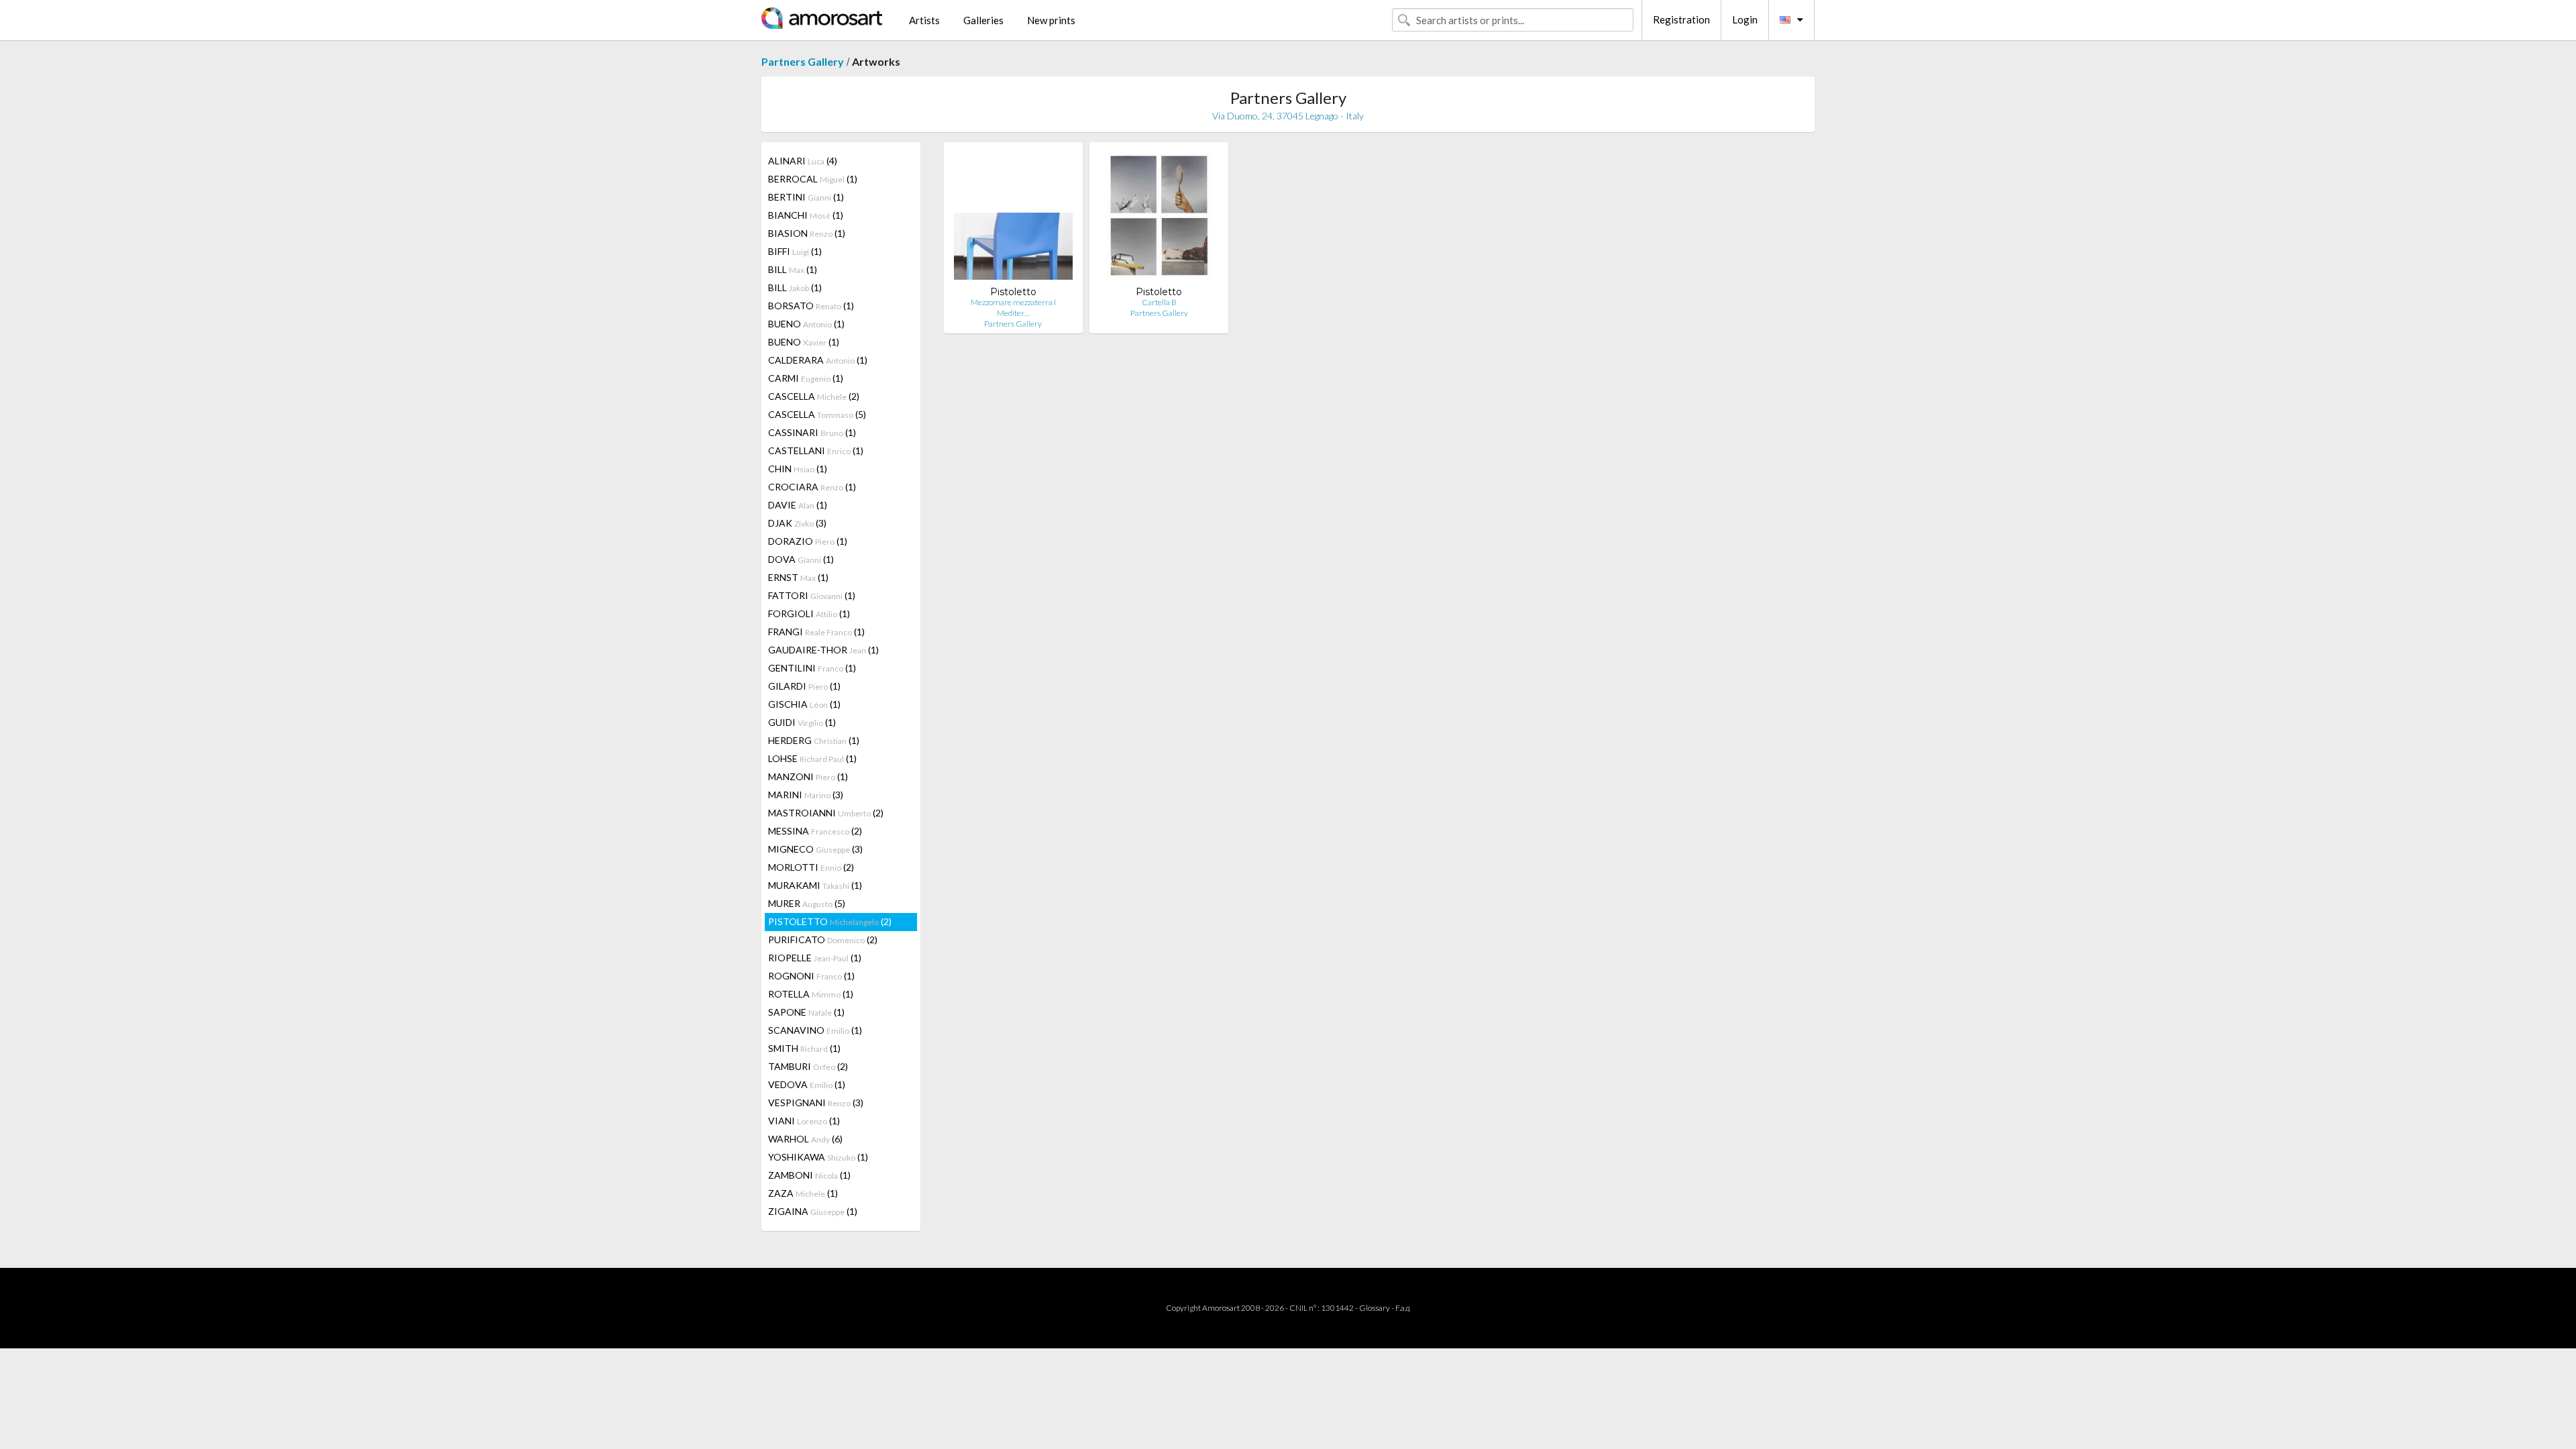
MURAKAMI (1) (815, 885)
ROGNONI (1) (811, 976)
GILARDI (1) (804, 686)
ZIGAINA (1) (813, 1211)
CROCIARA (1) (812, 487)
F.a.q (1403, 1308)
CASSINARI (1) (812, 432)
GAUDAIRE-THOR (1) (823, 650)
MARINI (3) (806, 795)
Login (1745, 19)
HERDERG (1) (814, 740)
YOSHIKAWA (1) (818, 1157)
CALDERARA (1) (818, 360)
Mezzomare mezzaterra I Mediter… (1013, 308)
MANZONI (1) (808, 776)
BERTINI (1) (806, 197)
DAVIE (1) (798, 505)
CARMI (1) (806, 378)
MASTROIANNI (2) (826, 813)
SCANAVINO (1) (815, 1030)
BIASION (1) (807, 233)
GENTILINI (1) (812, 668)
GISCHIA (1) (804, 704)
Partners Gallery (803, 61)
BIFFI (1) (795, 251)
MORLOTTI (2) (811, 867)
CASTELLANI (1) (816, 450)
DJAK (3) (797, 523)
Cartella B (1159, 302)
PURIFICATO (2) (823, 940)
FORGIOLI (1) (809, 613)
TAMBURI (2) (808, 1066)
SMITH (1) (804, 1048)
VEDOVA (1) (807, 1084)
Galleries (983, 20)
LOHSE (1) (812, 758)
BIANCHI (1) (806, 215)
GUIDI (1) (802, 722)
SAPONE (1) (806, 1012)
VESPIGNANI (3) (816, 1103)
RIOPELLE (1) (815, 958)
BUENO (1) (806, 324)
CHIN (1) (798, 469)
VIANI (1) (804, 1121)
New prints (1051, 20)
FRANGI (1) (816, 632)
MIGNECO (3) (815, 849)
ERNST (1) (798, 577)
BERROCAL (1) (813, 179)
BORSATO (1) (811, 306)
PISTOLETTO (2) (830, 921)
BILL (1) (793, 269)
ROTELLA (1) (811, 994)
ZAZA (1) (803, 1193)
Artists (924, 20)
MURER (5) (807, 903)
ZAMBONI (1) (809, 1175)
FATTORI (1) (812, 595)
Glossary (1375, 1308)
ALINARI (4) (803, 161)
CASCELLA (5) (817, 414)
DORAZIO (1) (808, 541)
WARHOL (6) (805, 1139)
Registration (1681, 19)
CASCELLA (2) (814, 396)
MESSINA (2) (815, 831)
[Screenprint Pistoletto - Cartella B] (1159, 219)
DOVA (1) (801, 559)
